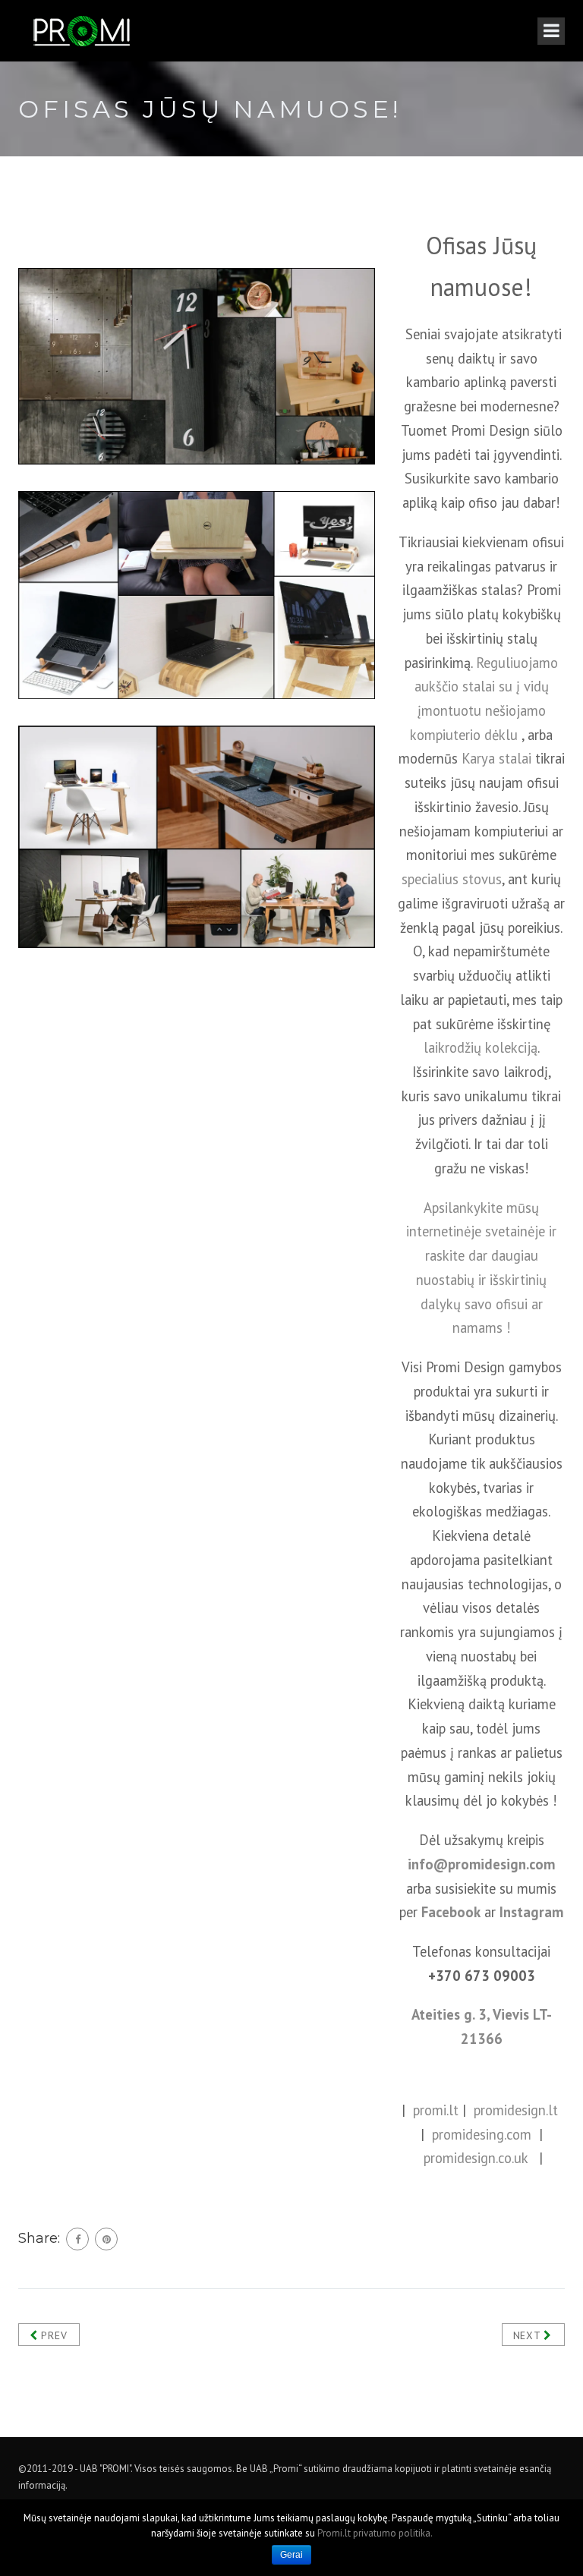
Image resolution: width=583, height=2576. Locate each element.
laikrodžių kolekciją (481, 1047)
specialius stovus (452, 879)
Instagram (531, 1912)
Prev (53, 2335)
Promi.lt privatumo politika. (375, 2533)
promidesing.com (482, 2134)
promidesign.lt (516, 2110)
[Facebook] (77, 2239)
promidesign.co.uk (476, 2158)
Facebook (451, 1912)
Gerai (291, 2555)
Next (529, 2335)
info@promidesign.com (481, 1864)
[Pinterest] (106, 2239)
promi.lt (436, 2110)
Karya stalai (496, 758)
